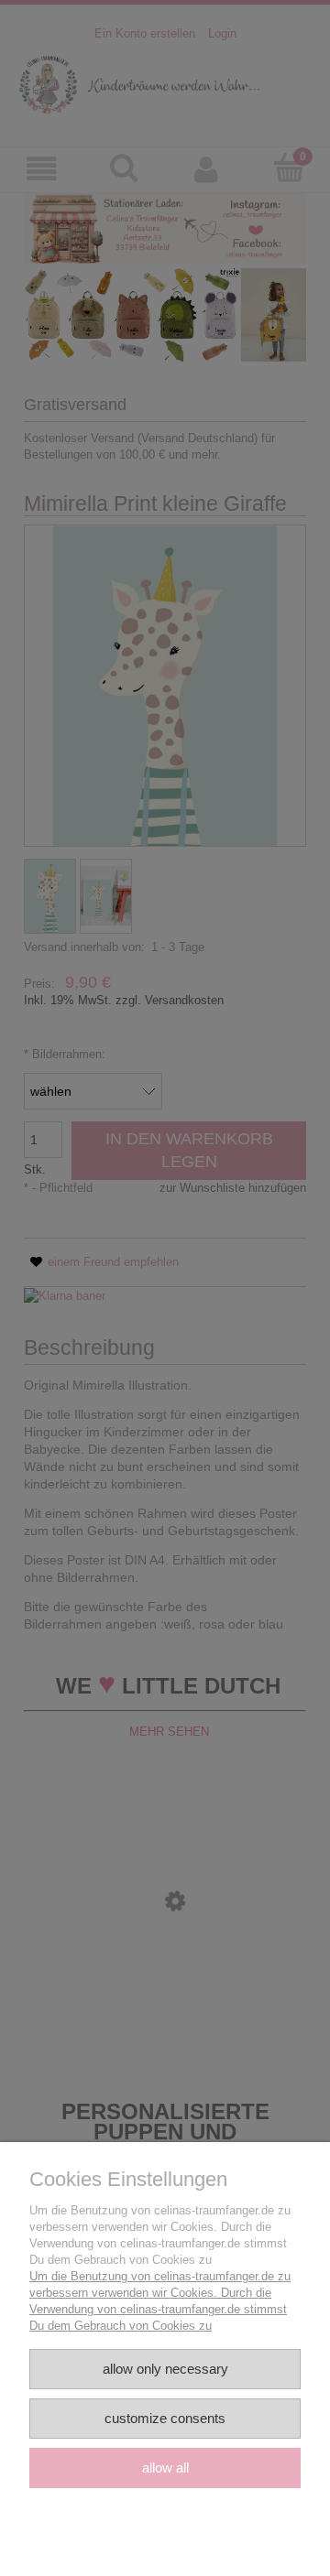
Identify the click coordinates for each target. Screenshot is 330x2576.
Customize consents (165, 2418)
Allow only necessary (165, 2369)
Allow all (165, 2468)
